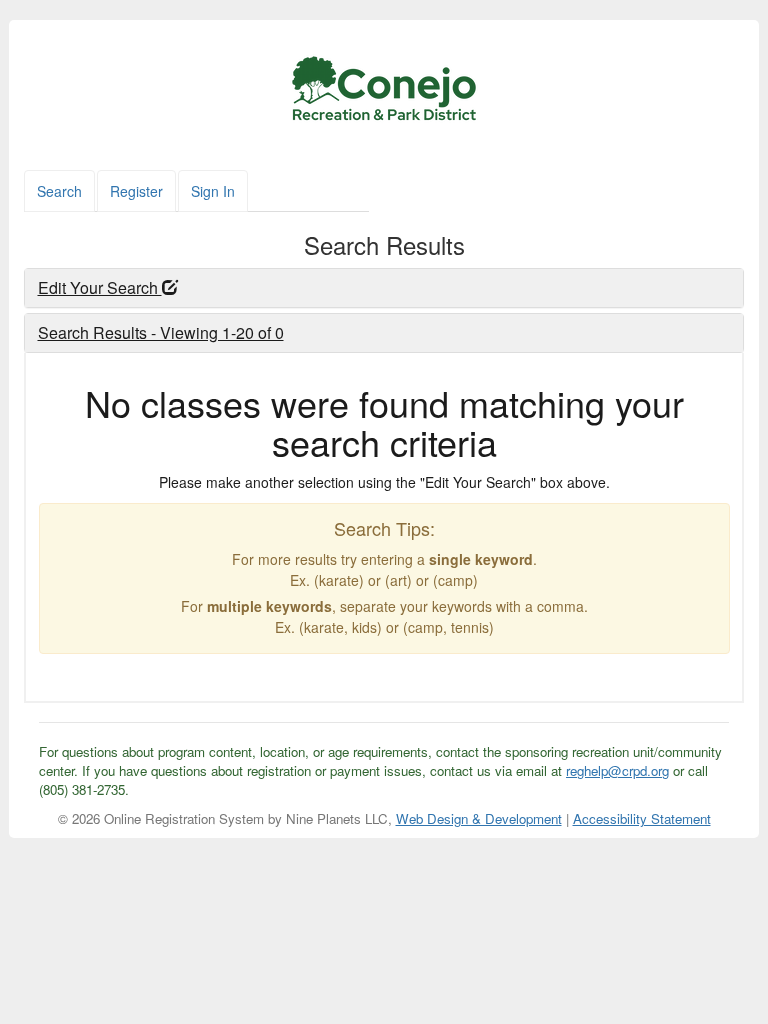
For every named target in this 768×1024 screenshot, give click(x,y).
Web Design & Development (479, 818)
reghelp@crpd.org (617, 770)
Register (136, 191)
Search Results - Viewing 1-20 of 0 (161, 332)
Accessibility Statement (642, 818)
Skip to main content (98, 44)
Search (59, 191)
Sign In (213, 191)
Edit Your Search (100, 287)
